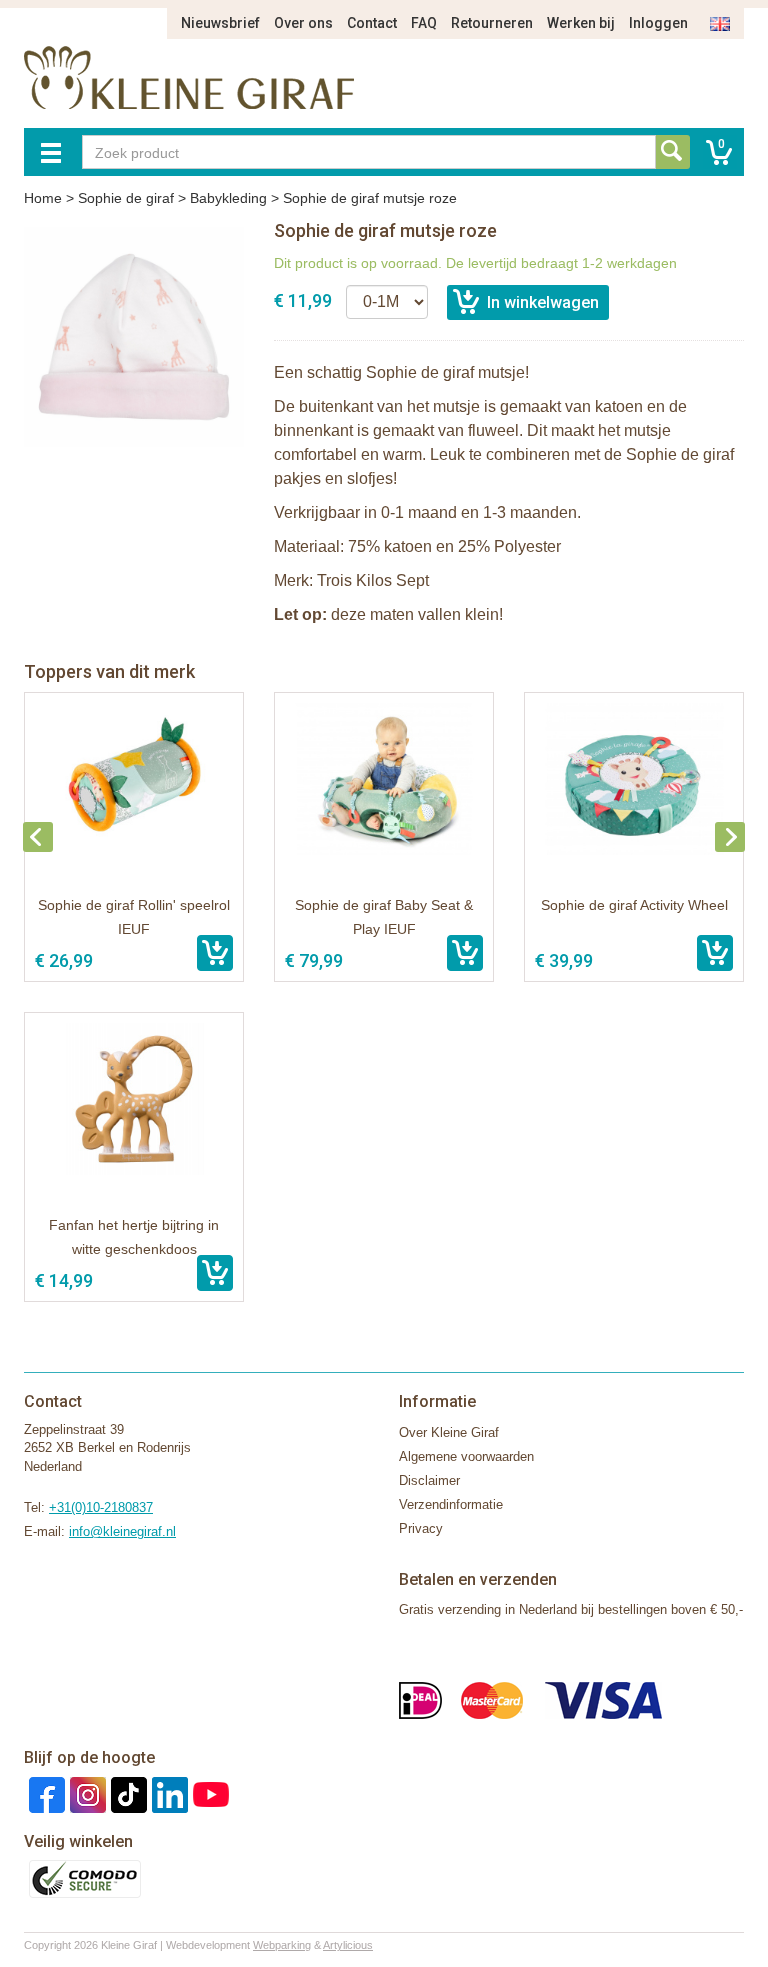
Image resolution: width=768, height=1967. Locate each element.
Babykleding (228, 198)
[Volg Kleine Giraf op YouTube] (208, 1793)
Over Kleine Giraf (449, 1432)
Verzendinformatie (451, 1504)
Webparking (282, 1945)
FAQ (424, 23)
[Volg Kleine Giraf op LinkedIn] (167, 1793)
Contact (372, 23)
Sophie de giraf (126, 198)
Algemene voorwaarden (466, 1456)
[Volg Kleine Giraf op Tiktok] (126, 1793)
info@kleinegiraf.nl (122, 1531)
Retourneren (492, 23)
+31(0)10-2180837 (101, 1507)
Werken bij (581, 23)
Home (43, 198)
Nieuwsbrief (220, 23)
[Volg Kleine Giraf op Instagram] (85, 1793)
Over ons (303, 23)
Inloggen (658, 23)
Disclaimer (429, 1480)
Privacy (421, 1528)
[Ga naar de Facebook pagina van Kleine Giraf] (44, 1793)
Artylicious (348, 1945)
